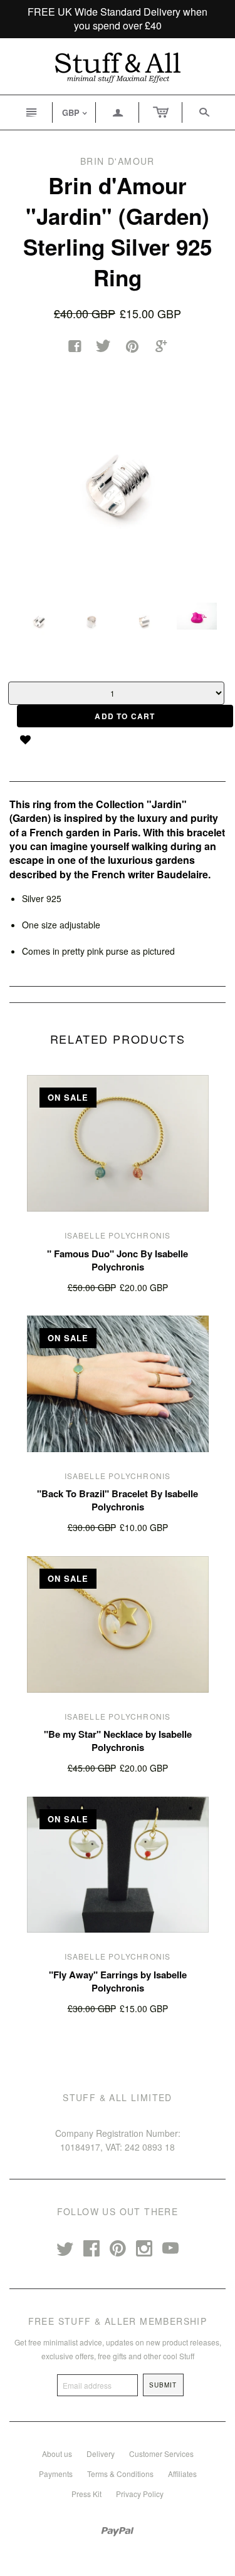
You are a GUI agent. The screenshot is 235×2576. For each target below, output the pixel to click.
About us (57, 2454)
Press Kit (86, 2494)
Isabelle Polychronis (118, 1235)
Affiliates (182, 2474)
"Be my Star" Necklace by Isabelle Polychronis (118, 1741)
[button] (30, 740)
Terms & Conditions (120, 2474)
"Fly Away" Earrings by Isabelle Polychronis (118, 1981)
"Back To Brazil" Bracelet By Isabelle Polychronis (118, 1500)
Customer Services (161, 2454)
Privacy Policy (140, 2494)
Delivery (101, 2454)
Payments (56, 2474)
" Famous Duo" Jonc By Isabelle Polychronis (118, 1260)
